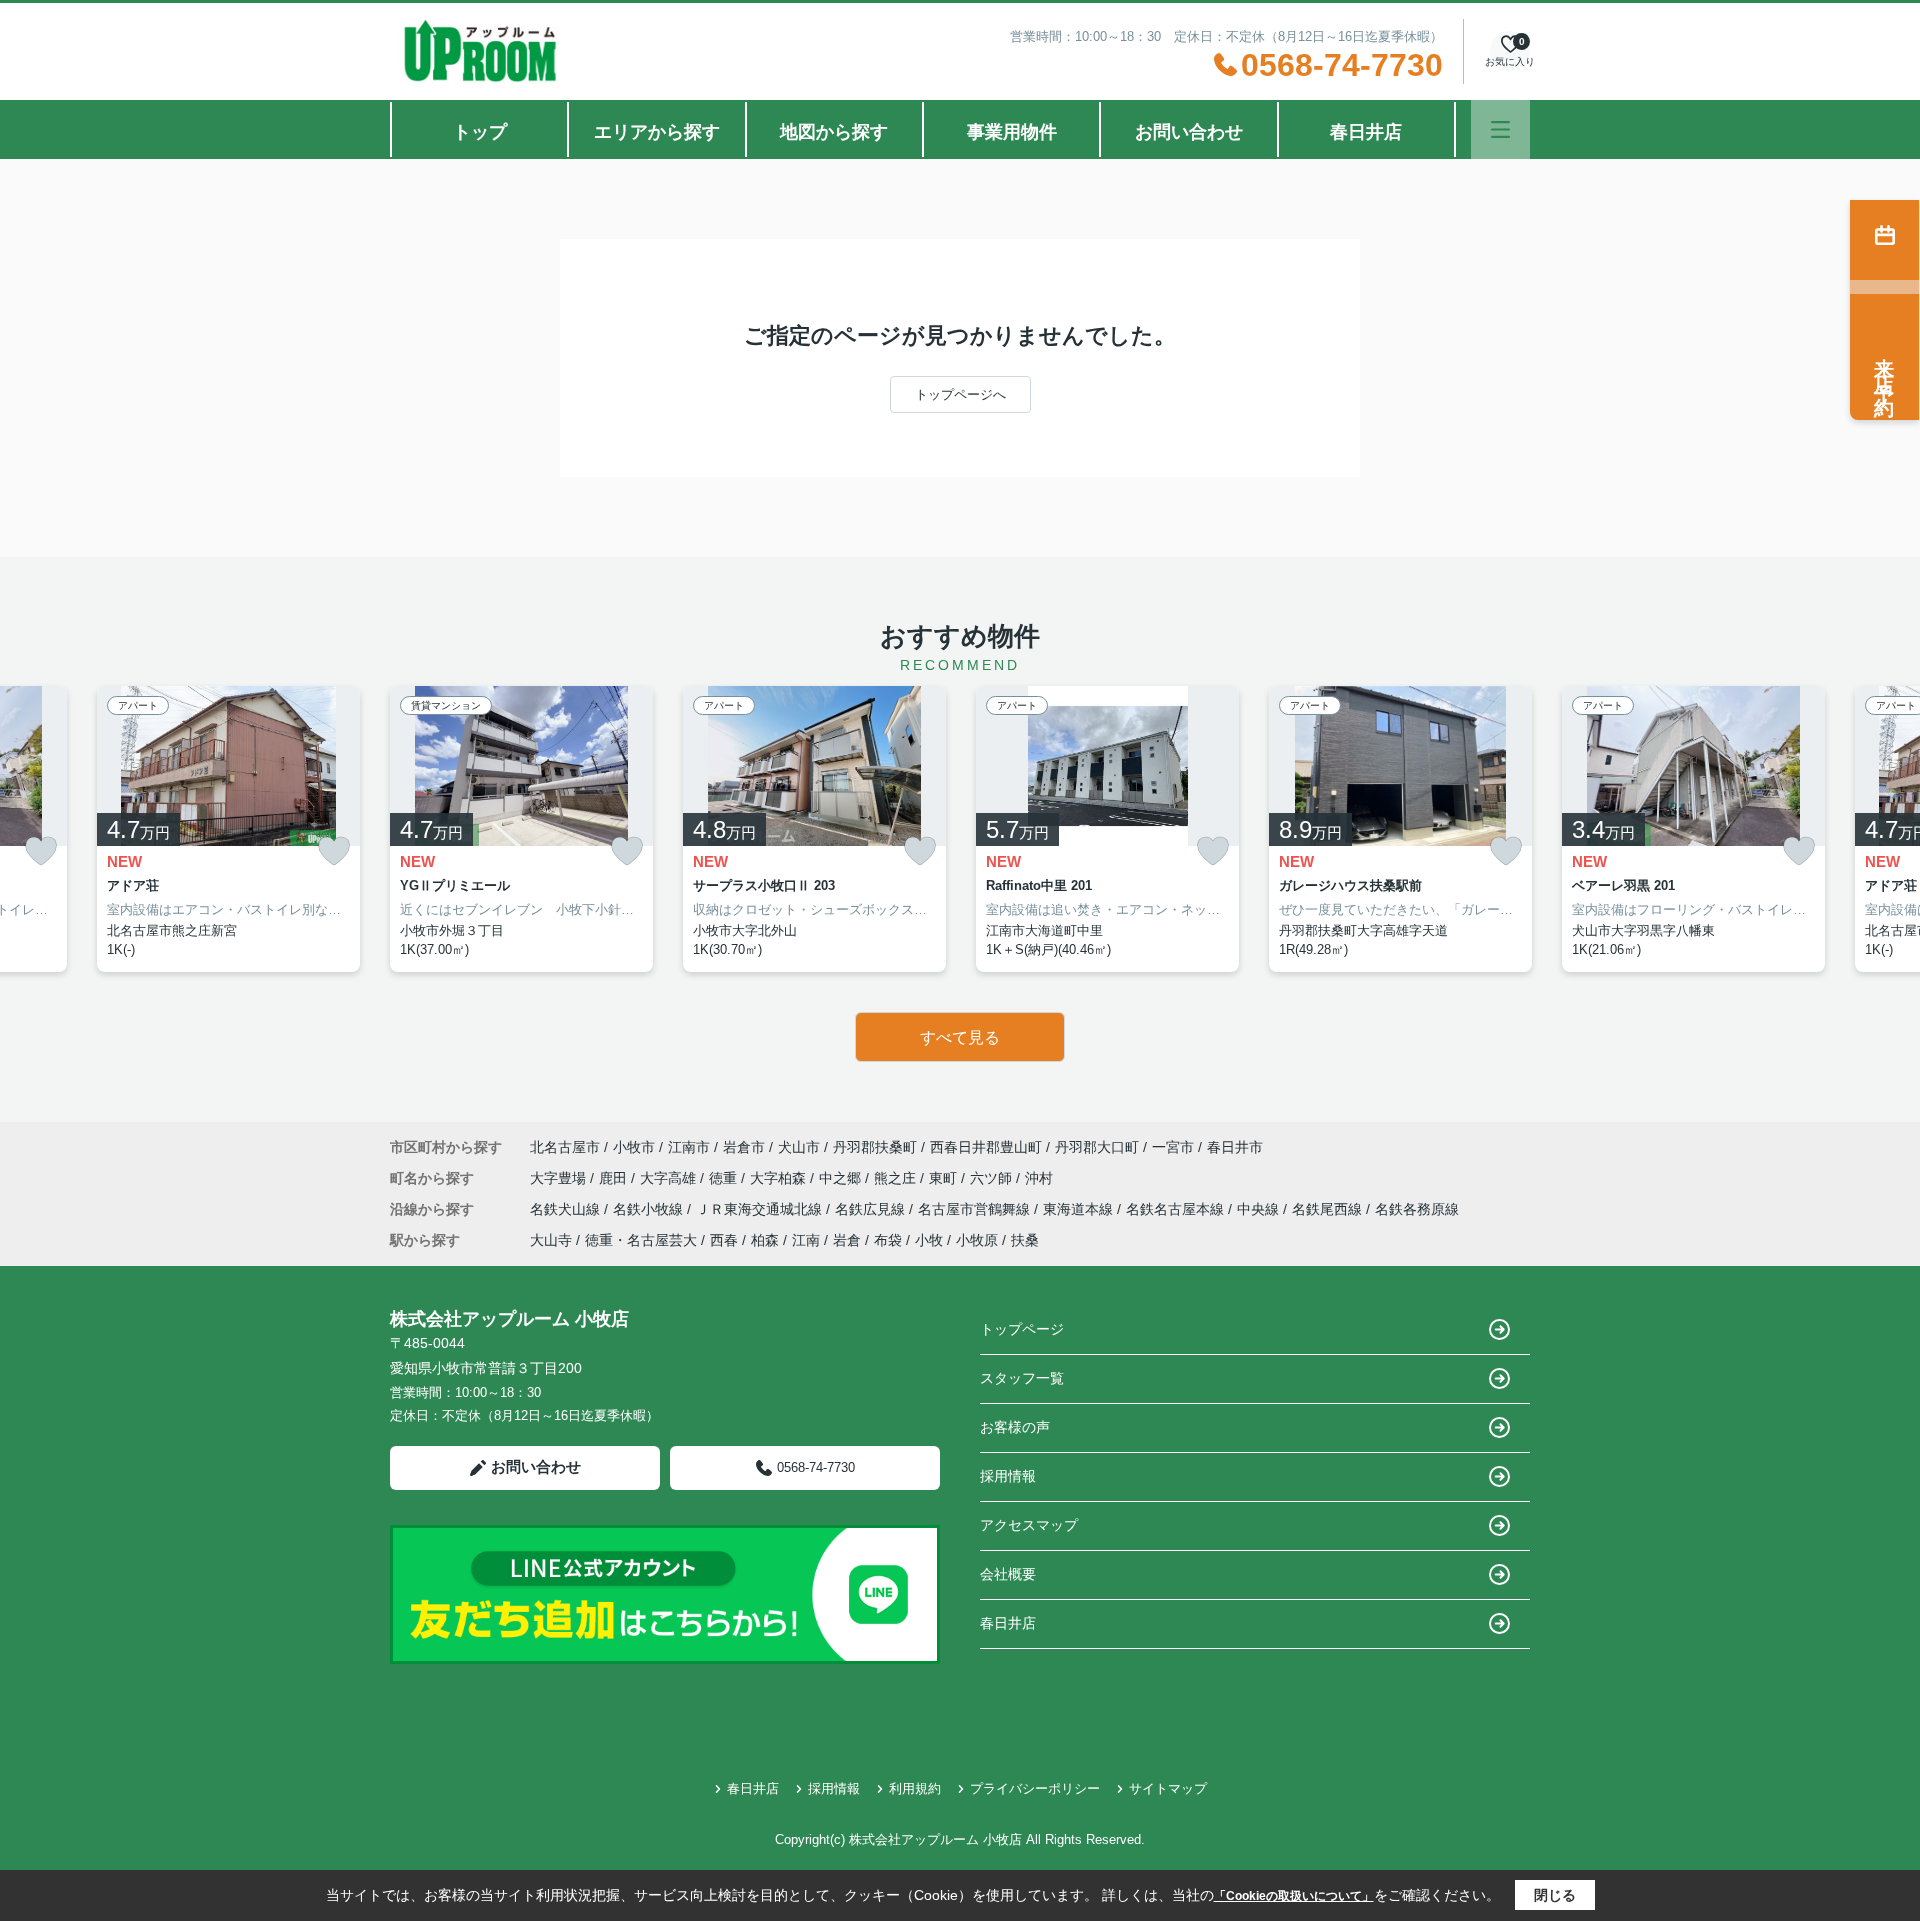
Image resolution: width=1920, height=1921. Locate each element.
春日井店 (1366, 132)
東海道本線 (1080, 1209)
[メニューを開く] (1500, 129)
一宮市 (1173, 1147)
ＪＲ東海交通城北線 (761, 1209)
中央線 (1260, 1209)
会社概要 (1008, 1574)
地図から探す (834, 132)
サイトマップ (1168, 1788)
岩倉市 (744, 1147)
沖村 (1039, 1178)
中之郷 (842, 1178)
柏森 (765, 1240)
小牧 (929, 1240)
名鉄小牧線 (650, 1209)
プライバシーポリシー (1035, 1788)
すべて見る (960, 1037)
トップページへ (960, 394)
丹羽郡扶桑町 (875, 1147)
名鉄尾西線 (1329, 1209)
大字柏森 (780, 1178)
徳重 (725, 1178)
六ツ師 (993, 1178)
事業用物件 (1012, 132)
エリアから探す (657, 132)
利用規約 (915, 1788)
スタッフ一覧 (1022, 1378)
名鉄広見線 (872, 1209)
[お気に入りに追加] (41, 851)
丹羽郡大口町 (1097, 1147)
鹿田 (615, 1178)
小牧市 (634, 1147)
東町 (945, 1178)
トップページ (1022, 1329)
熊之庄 (897, 1178)
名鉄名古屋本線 (1177, 1209)
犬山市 (799, 1147)
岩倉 (847, 1240)
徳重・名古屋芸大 (641, 1240)
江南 (806, 1240)
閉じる (1555, 1895)
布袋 (888, 1240)
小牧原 (977, 1240)
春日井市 (1235, 1147)
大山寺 (551, 1240)
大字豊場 (560, 1178)
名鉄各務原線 (1417, 1209)
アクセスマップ (1029, 1525)
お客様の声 (1015, 1427)
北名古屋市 (565, 1147)
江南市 (689, 1147)
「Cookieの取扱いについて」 (1294, 1896)
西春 (724, 1240)
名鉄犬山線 (567, 1209)
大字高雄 (670, 1178)
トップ (480, 132)
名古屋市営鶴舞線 (976, 1209)
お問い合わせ (1189, 132)
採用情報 (1008, 1476)
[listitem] (521, 829)
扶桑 (1025, 1240)
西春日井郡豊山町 (986, 1147)
